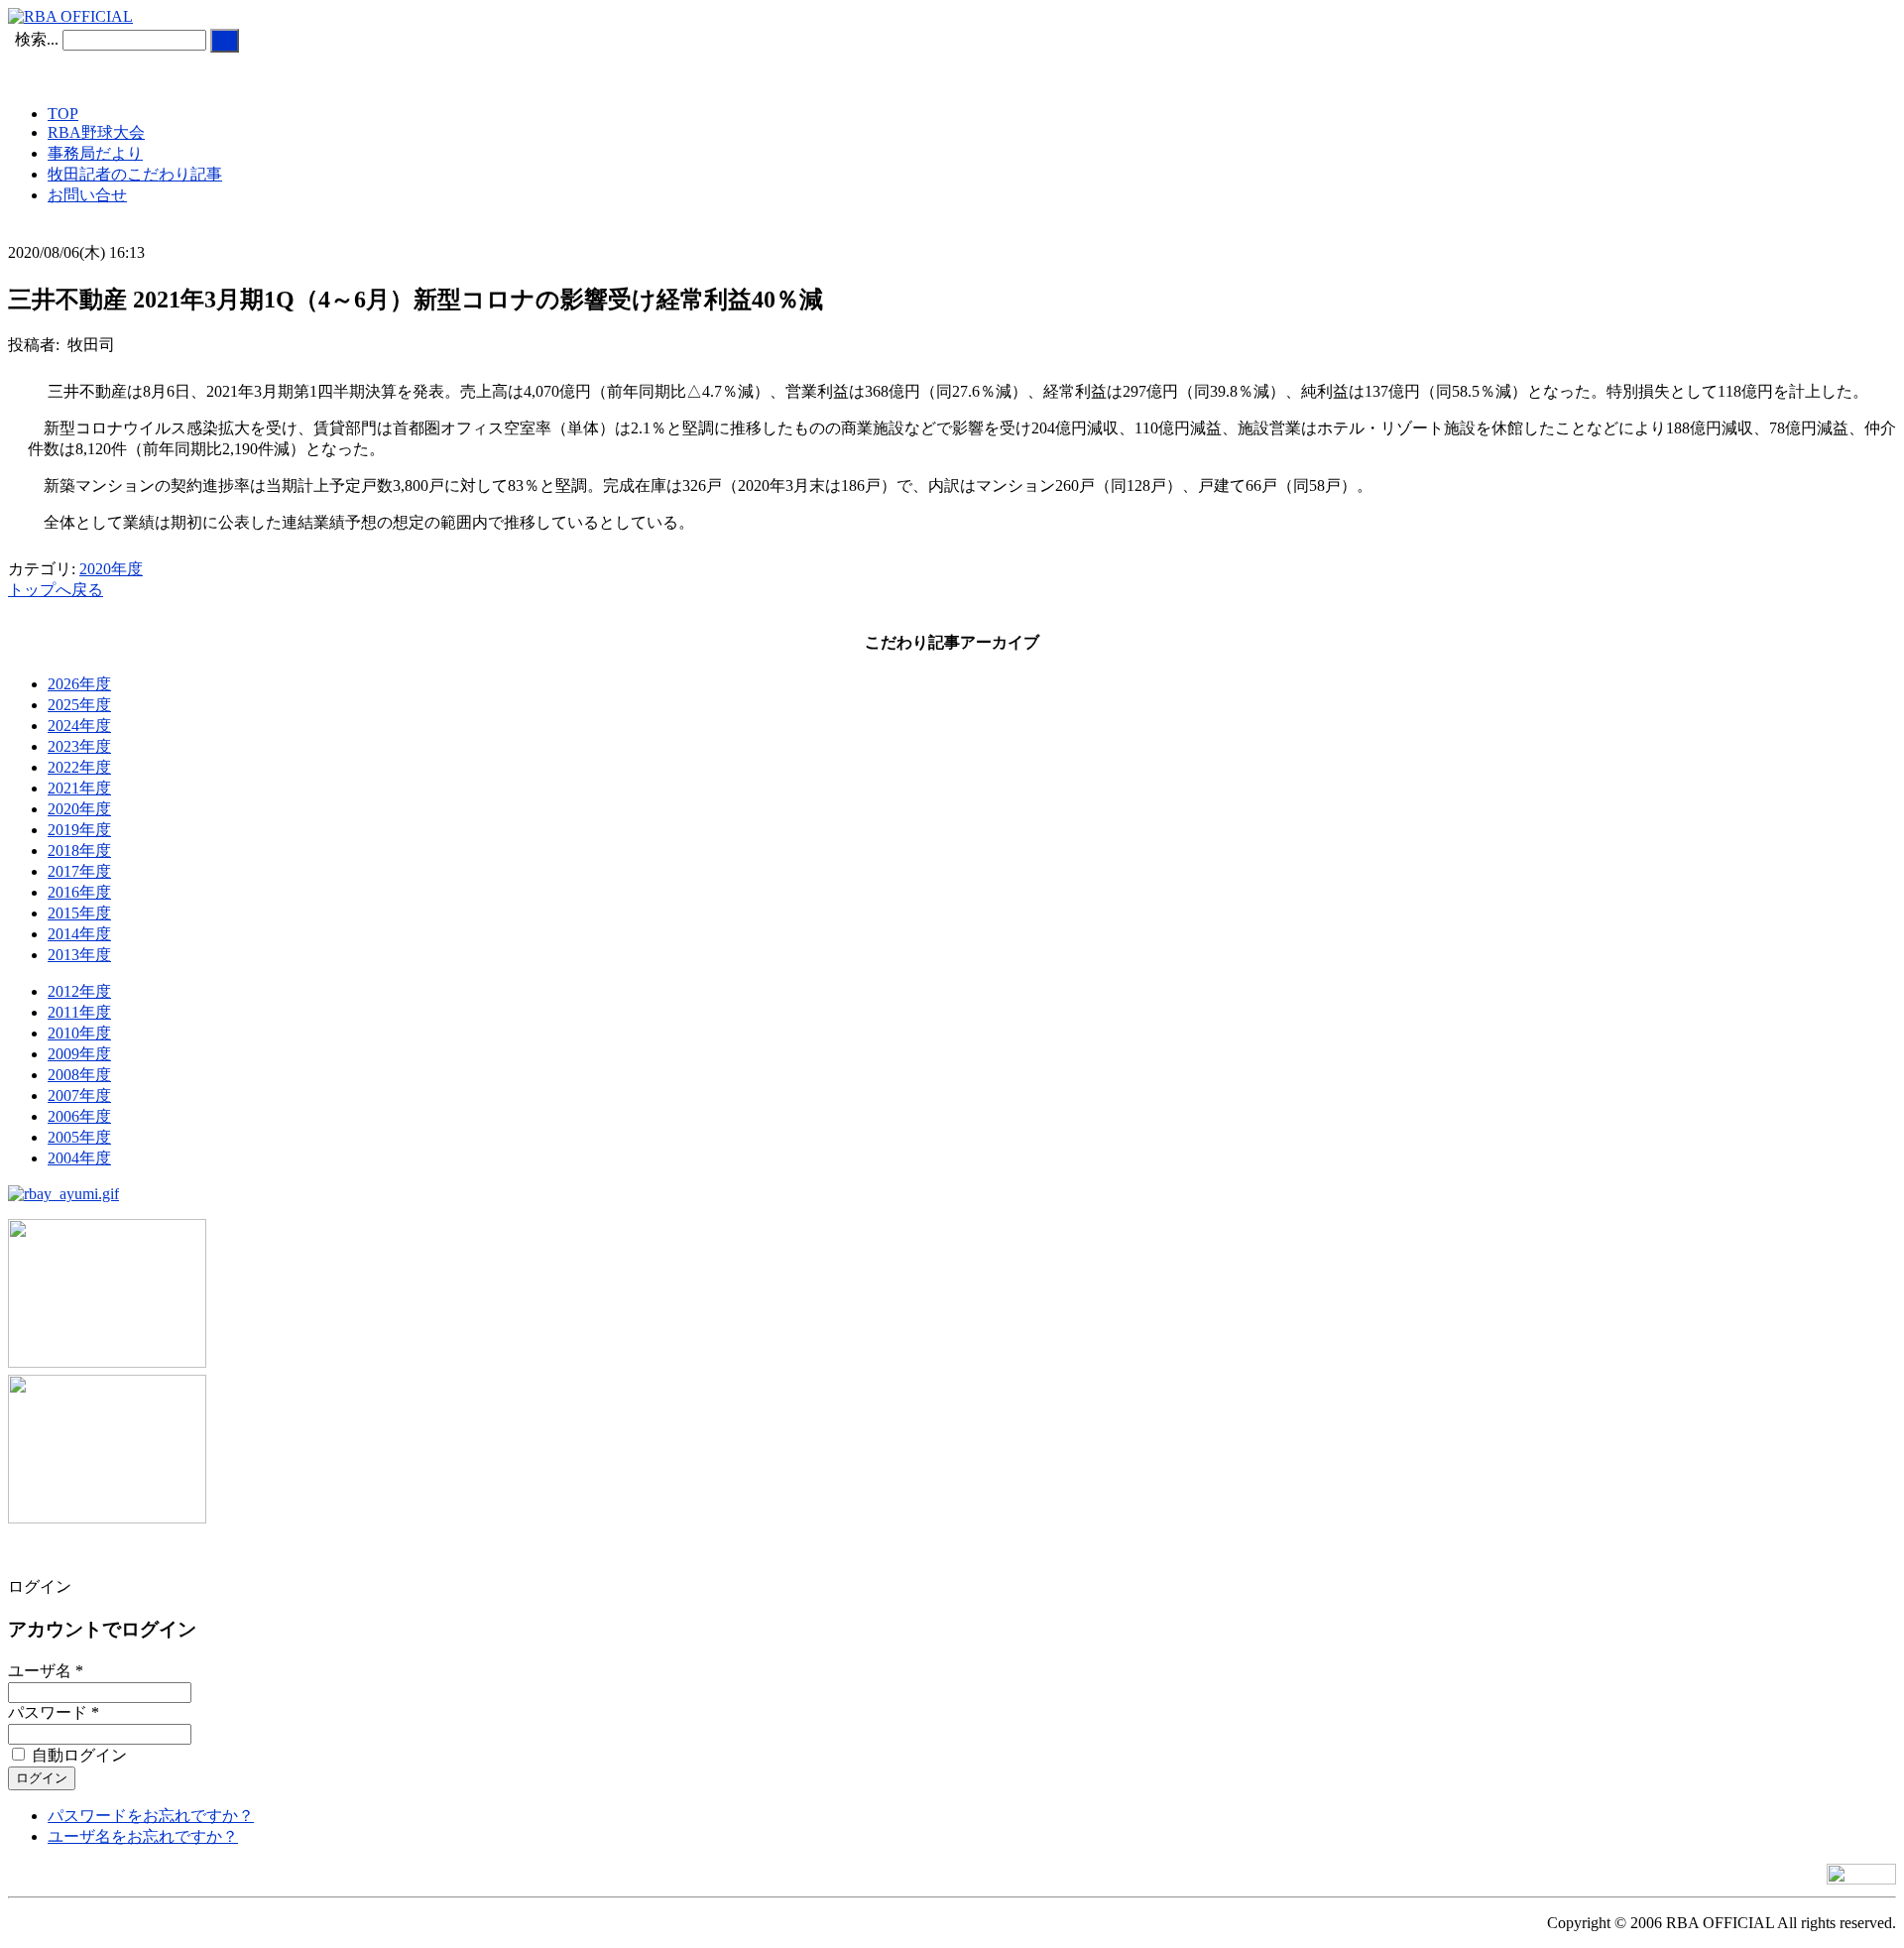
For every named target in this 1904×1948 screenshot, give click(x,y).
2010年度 (79, 1033)
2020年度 (111, 569)
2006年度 (79, 1116)
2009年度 (79, 1054)
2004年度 (79, 1158)
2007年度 (79, 1096)
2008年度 (79, 1075)
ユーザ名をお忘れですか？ (143, 1836)
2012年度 (79, 991)
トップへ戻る (56, 590)
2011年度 (79, 1012)
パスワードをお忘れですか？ (151, 1816)
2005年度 (79, 1137)
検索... (37, 39)
